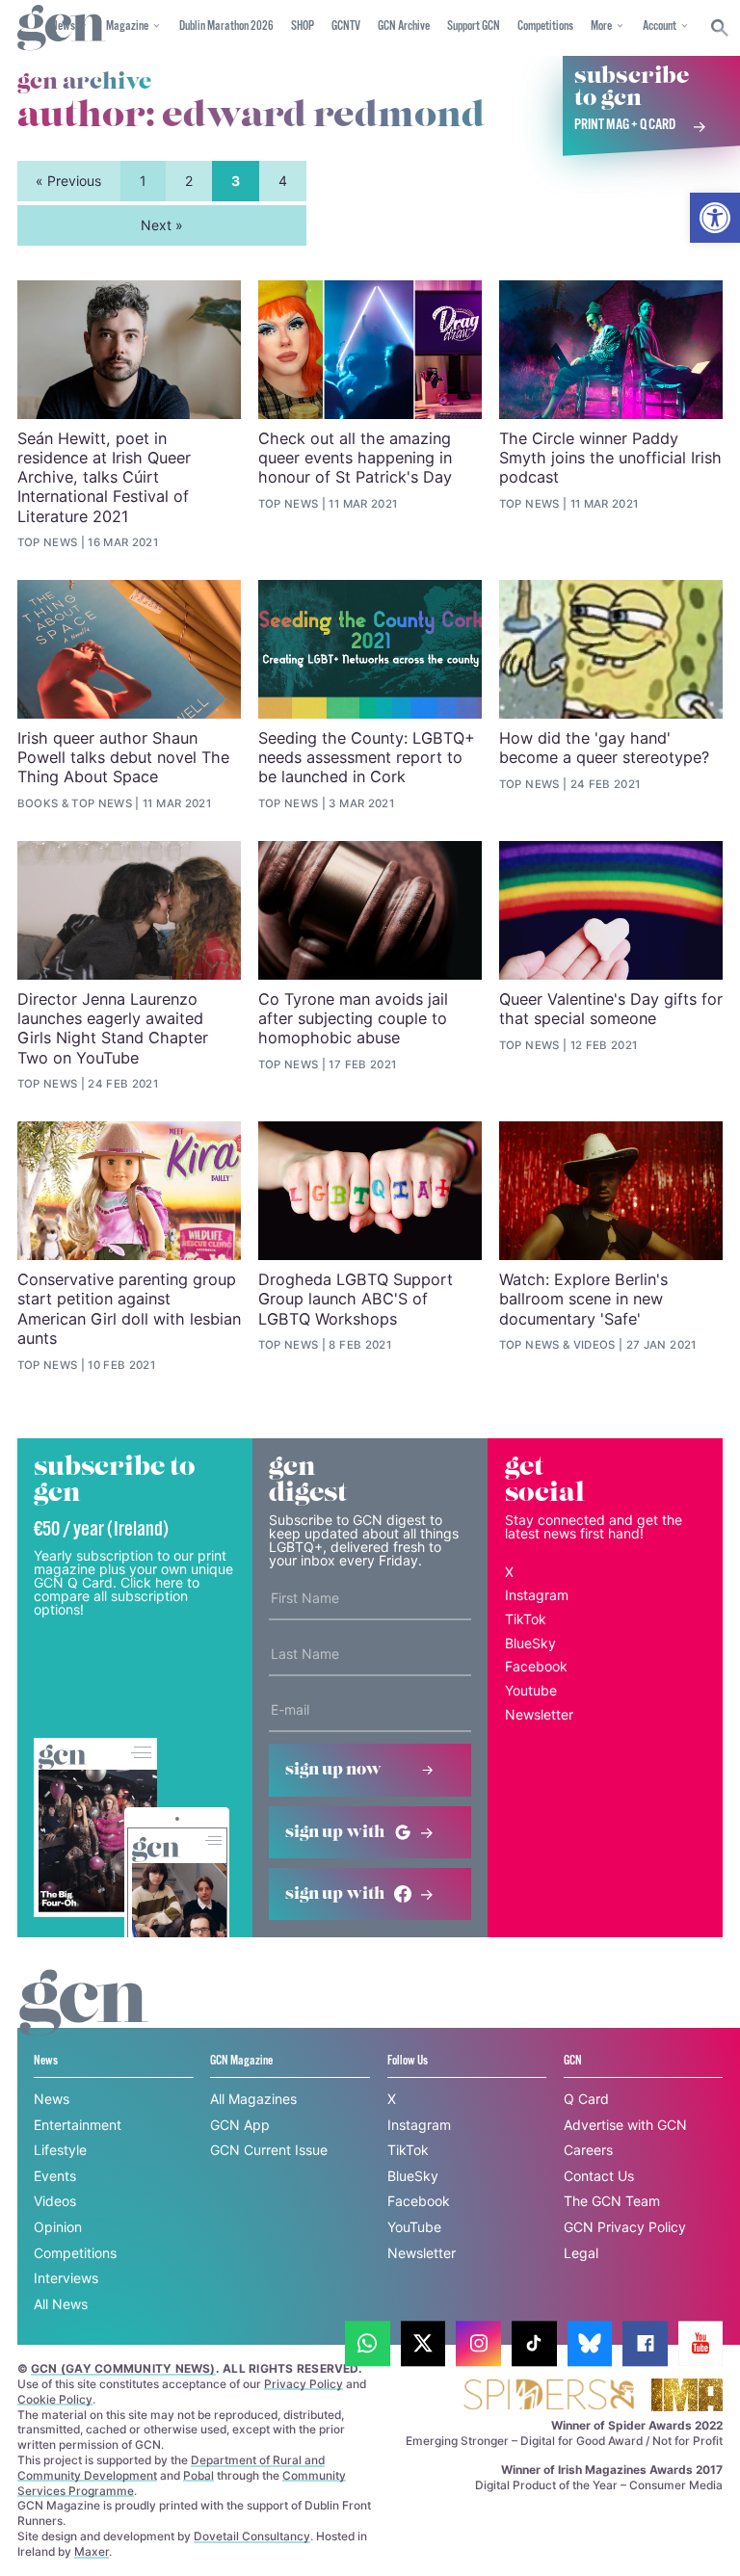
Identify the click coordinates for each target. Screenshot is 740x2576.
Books (38, 803)
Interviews (66, 2278)
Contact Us (599, 2176)
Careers (588, 2150)
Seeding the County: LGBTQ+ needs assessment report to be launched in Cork (367, 758)
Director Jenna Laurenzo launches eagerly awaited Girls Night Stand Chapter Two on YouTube (113, 1028)
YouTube (414, 2227)
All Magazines (253, 2099)
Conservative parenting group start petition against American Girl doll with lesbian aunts (129, 1309)
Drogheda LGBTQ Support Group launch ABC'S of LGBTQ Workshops (356, 1299)
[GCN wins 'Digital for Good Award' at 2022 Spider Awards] (548, 2396)
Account (660, 26)
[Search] (720, 28)
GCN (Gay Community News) (123, 2368)
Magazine (127, 26)
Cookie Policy (55, 2399)
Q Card (586, 2099)
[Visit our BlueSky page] (590, 2343)
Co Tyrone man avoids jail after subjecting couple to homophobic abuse (353, 1019)
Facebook (536, 1666)
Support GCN (474, 26)
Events (55, 2176)
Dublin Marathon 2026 (226, 26)
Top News (48, 542)
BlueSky (530, 1643)
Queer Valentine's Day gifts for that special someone (611, 1009)
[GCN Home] (62, 28)
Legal (581, 2253)
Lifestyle (60, 2150)
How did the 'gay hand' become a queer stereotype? (604, 748)
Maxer (92, 2551)
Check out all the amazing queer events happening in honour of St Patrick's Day (355, 458)
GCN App (240, 2125)
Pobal (198, 2475)
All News (61, 2304)
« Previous (68, 181)
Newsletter (539, 1714)
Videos (595, 1345)
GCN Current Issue (269, 2150)
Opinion (58, 2227)
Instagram (537, 1595)
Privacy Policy (304, 2384)
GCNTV (346, 26)
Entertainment (78, 2125)
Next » (162, 225)
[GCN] (84, 2021)
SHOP (303, 26)
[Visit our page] (368, 2343)
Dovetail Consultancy (252, 2536)
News (52, 2099)
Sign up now (333, 1770)
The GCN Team (612, 2201)
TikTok (526, 1619)
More (601, 26)
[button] (715, 218)
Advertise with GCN (625, 2125)
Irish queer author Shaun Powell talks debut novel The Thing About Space (123, 758)
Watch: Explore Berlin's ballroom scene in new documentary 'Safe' (583, 1299)
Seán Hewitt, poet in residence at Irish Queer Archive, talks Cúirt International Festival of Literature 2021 (104, 477)
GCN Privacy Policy (625, 2227)
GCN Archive (404, 26)
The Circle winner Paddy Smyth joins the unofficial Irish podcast (610, 458)
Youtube (531, 1690)
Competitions (545, 26)
